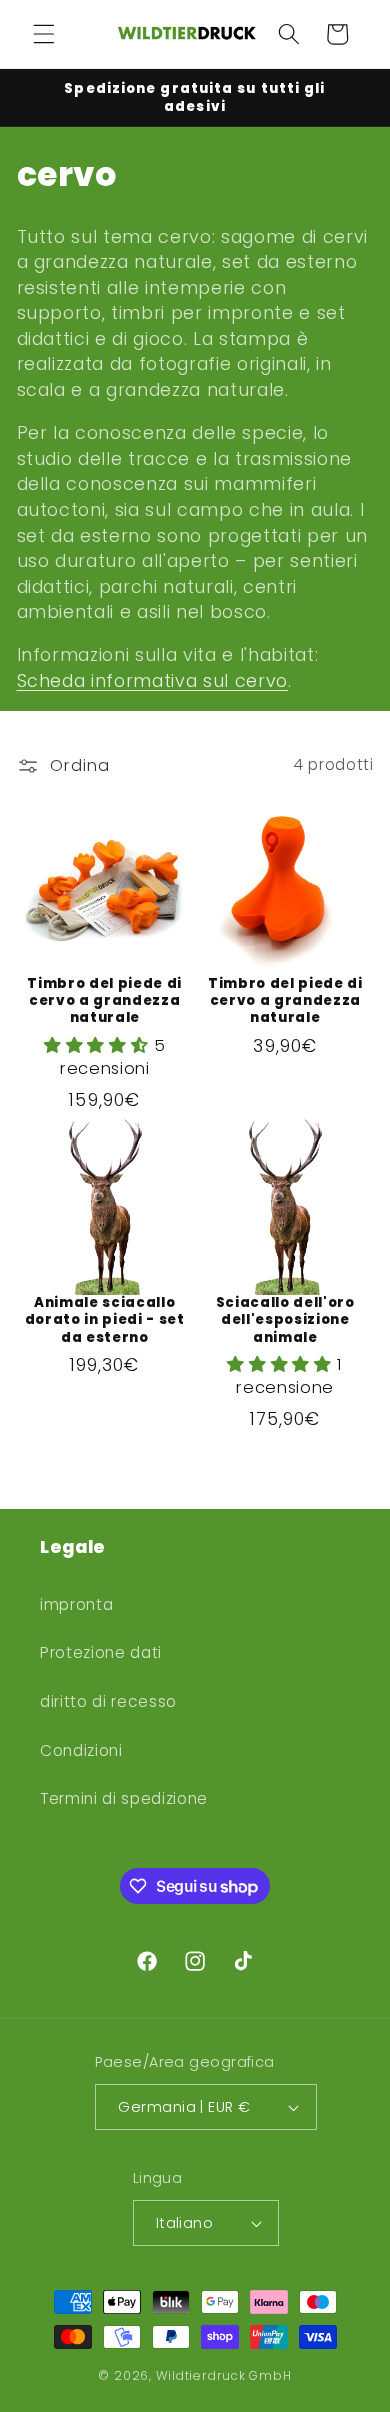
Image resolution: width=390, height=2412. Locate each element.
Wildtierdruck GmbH (224, 2375)
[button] (44, 34)
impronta (76, 1604)
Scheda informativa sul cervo (152, 681)
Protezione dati (101, 1652)
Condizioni (81, 1750)
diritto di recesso (108, 1701)
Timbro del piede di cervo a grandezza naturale (104, 1000)
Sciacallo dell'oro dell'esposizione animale (285, 1319)
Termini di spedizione (124, 1798)
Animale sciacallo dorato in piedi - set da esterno (105, 1319)
